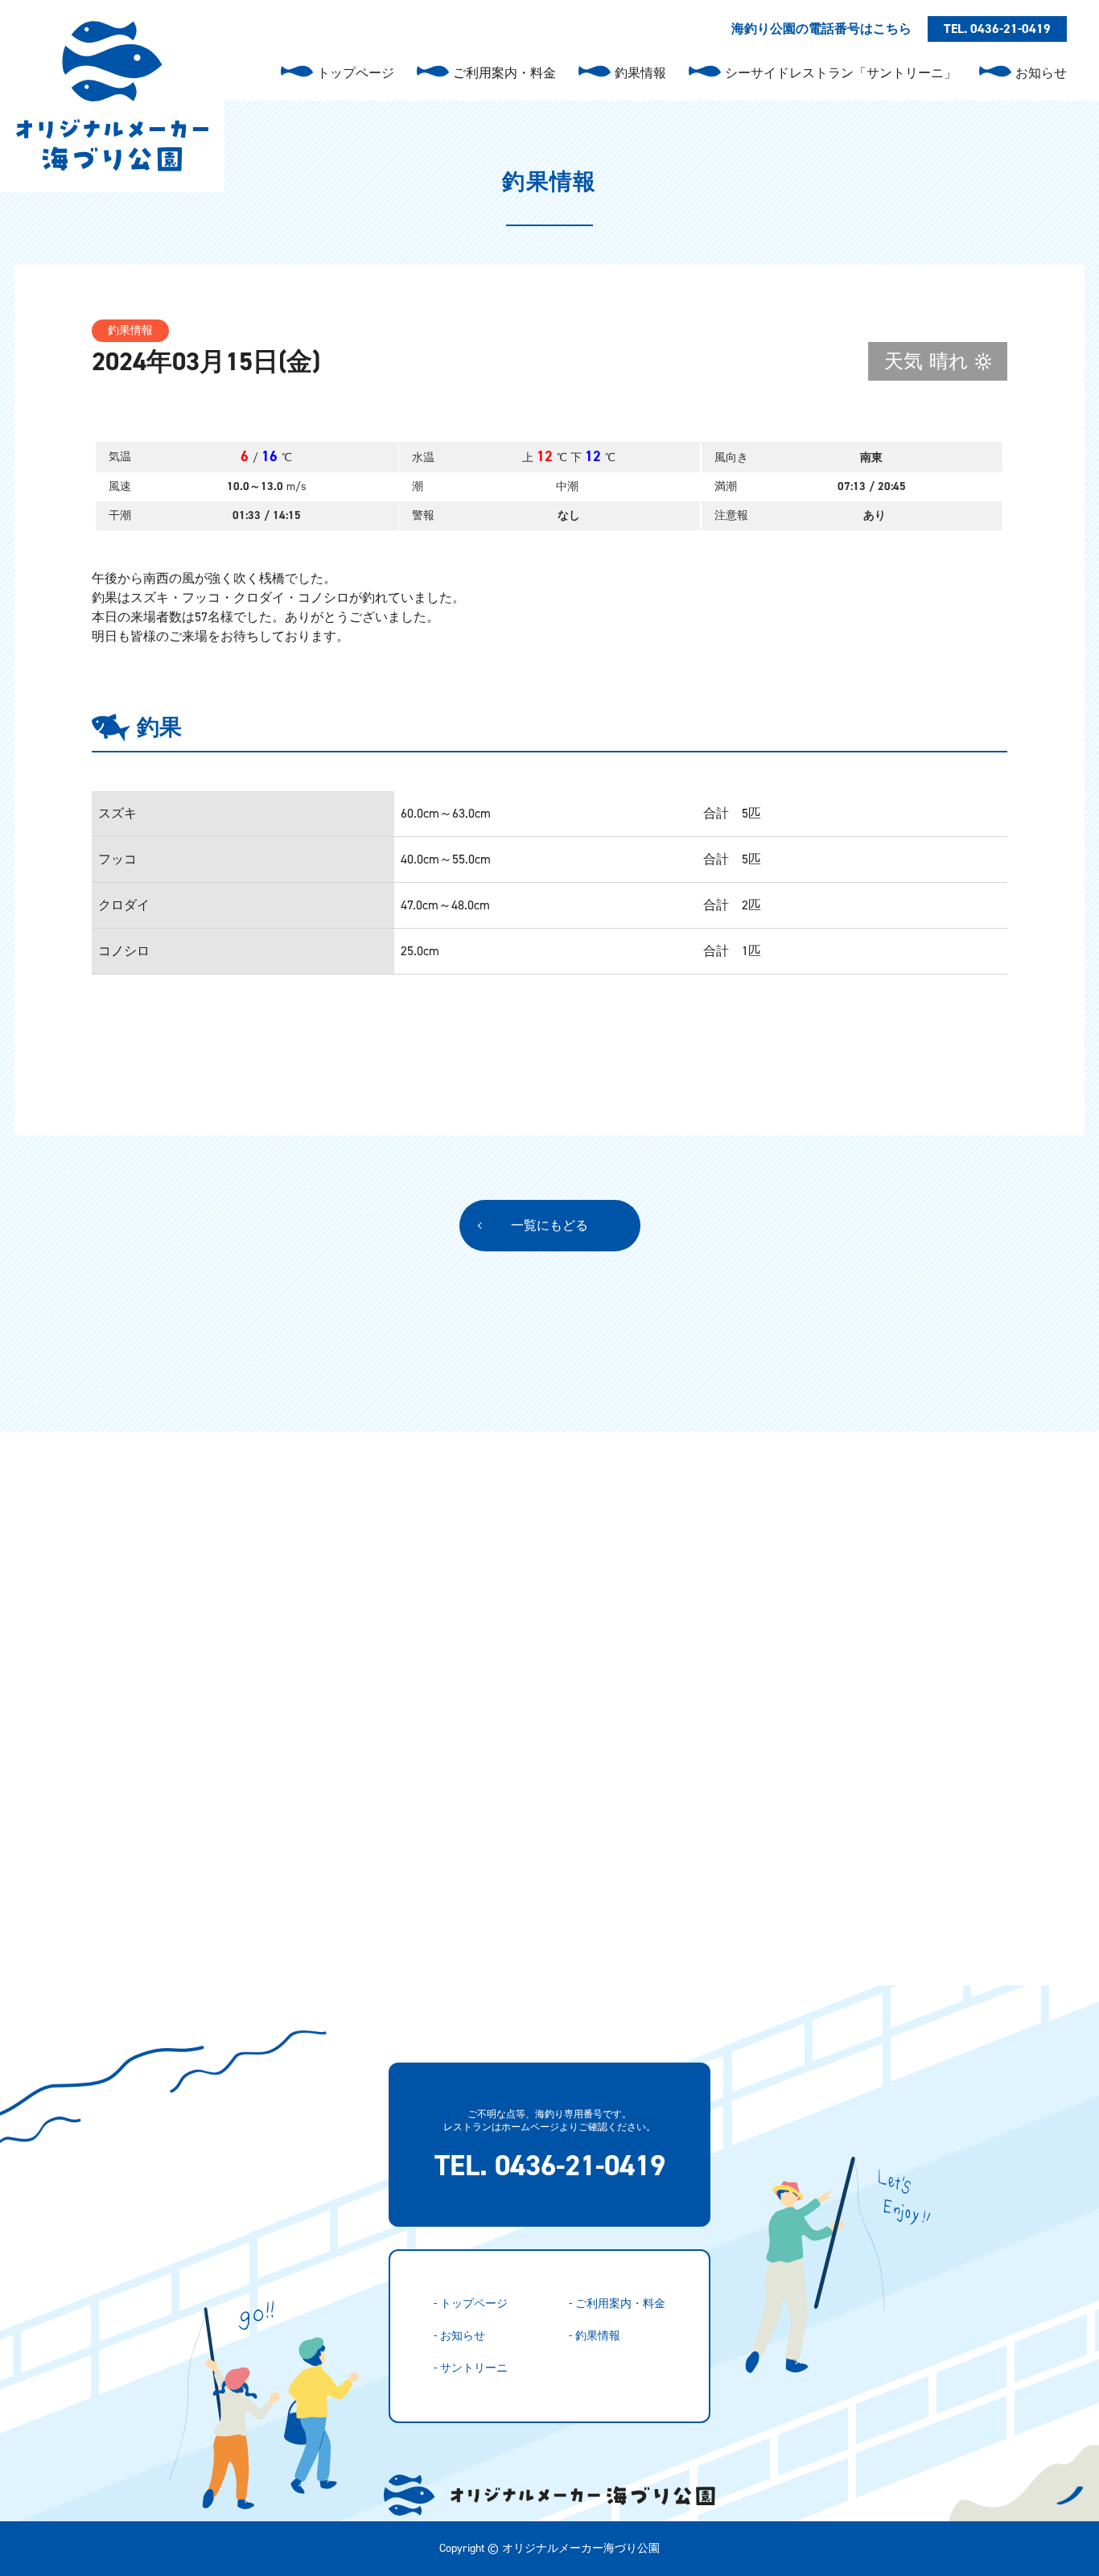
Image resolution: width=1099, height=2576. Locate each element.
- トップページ (471, 2304)
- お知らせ (459, 2336)
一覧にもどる (549, 1225)
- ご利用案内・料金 (617, 2304)
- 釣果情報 (595, 2336)
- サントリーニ (471, 2368)
